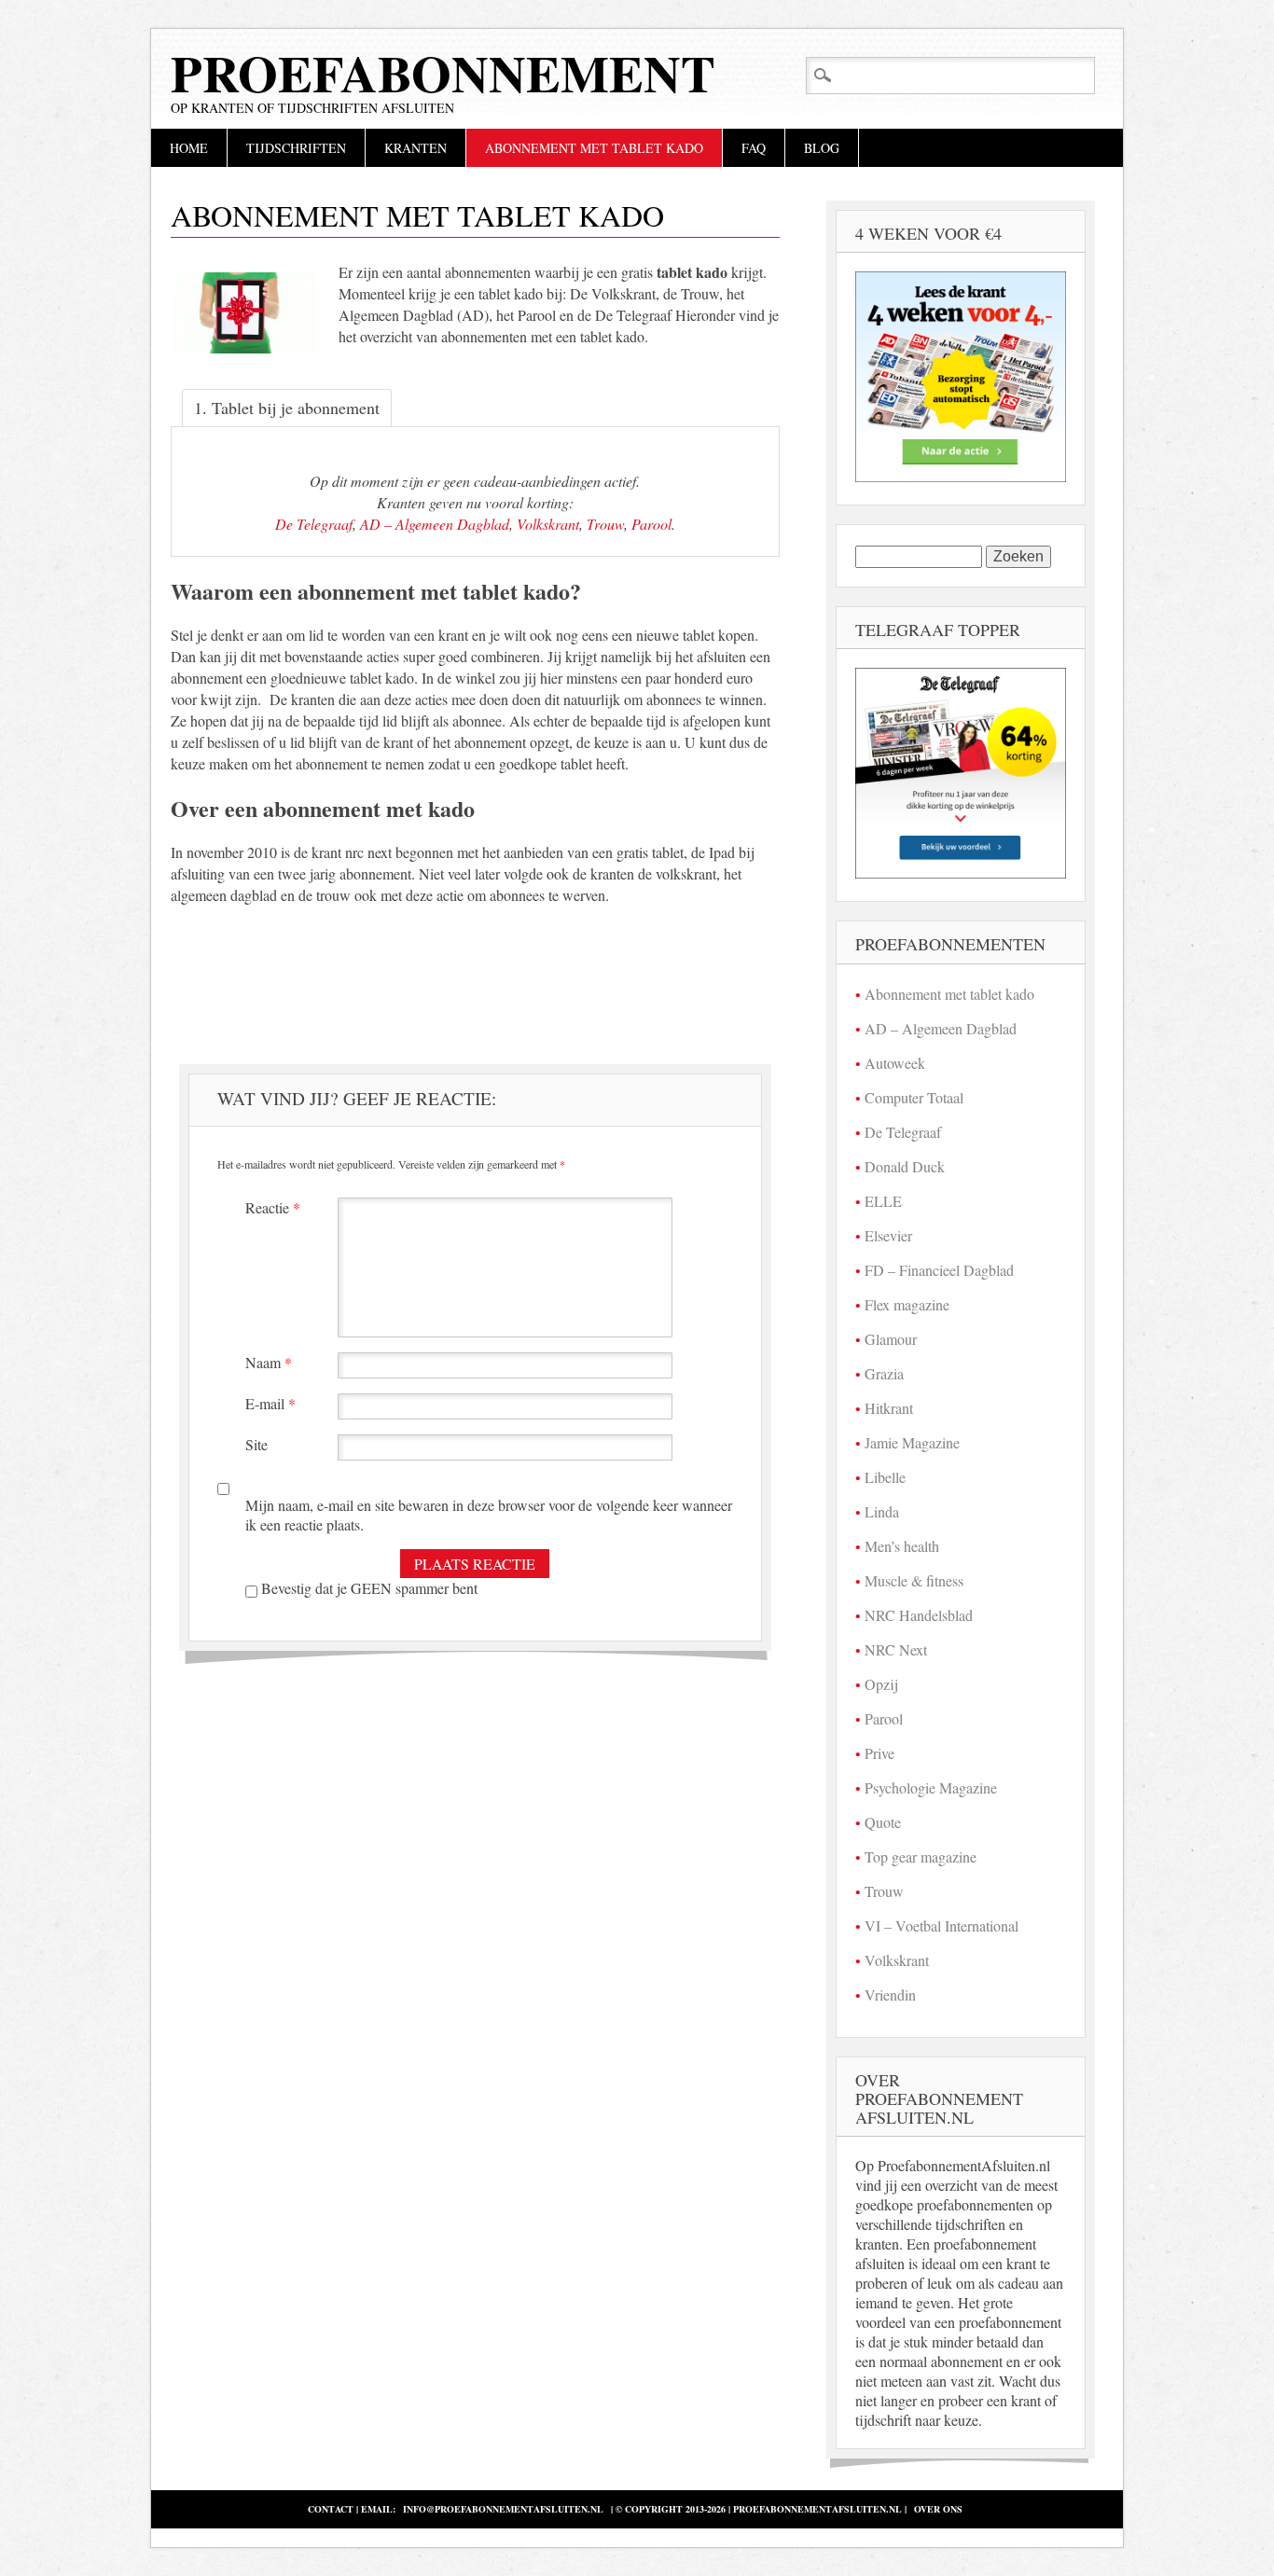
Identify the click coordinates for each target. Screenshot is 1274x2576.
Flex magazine (907, 1304)
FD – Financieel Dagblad (939, 1270)
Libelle (885, 1477)
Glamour (891, 1339)
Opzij (881, 1684)
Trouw (605, 524)
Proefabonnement (443, 73)
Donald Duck (905, 1166)
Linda (882, 1511)
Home (189, 148)
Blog (822, 148)
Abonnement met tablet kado (594, 148)
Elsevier (888, 1235)
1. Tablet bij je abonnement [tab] (287, 408)
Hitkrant (889, 1408)
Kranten (415, 148)
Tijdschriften (296, 148)
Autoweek (895, 1063)
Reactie (273, 1207)
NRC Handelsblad (919, 1615)
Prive (879, 1753)
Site (256, 1444)
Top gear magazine (921, 1856)
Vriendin (890, 1994)
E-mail (270, 1403)
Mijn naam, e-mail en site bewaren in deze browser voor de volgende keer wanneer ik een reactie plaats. (489, 1515)
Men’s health (902, 1546)
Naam (269, 1362)
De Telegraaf (314, 524)
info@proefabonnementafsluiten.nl (503, 2509)
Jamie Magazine (912, 1442)
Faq (754, 148)
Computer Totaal (914, 1097)
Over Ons (938, 2509)
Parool (651, 524)
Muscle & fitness (914, 1580)
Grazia (884, 1373)
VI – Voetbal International (942, 1925)
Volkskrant (548, 524)
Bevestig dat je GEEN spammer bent (367, 1588)
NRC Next (896, 1649)
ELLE (883, 1201)
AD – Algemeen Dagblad (435, 524)
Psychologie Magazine (931, 1787)
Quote (883, 1822)
